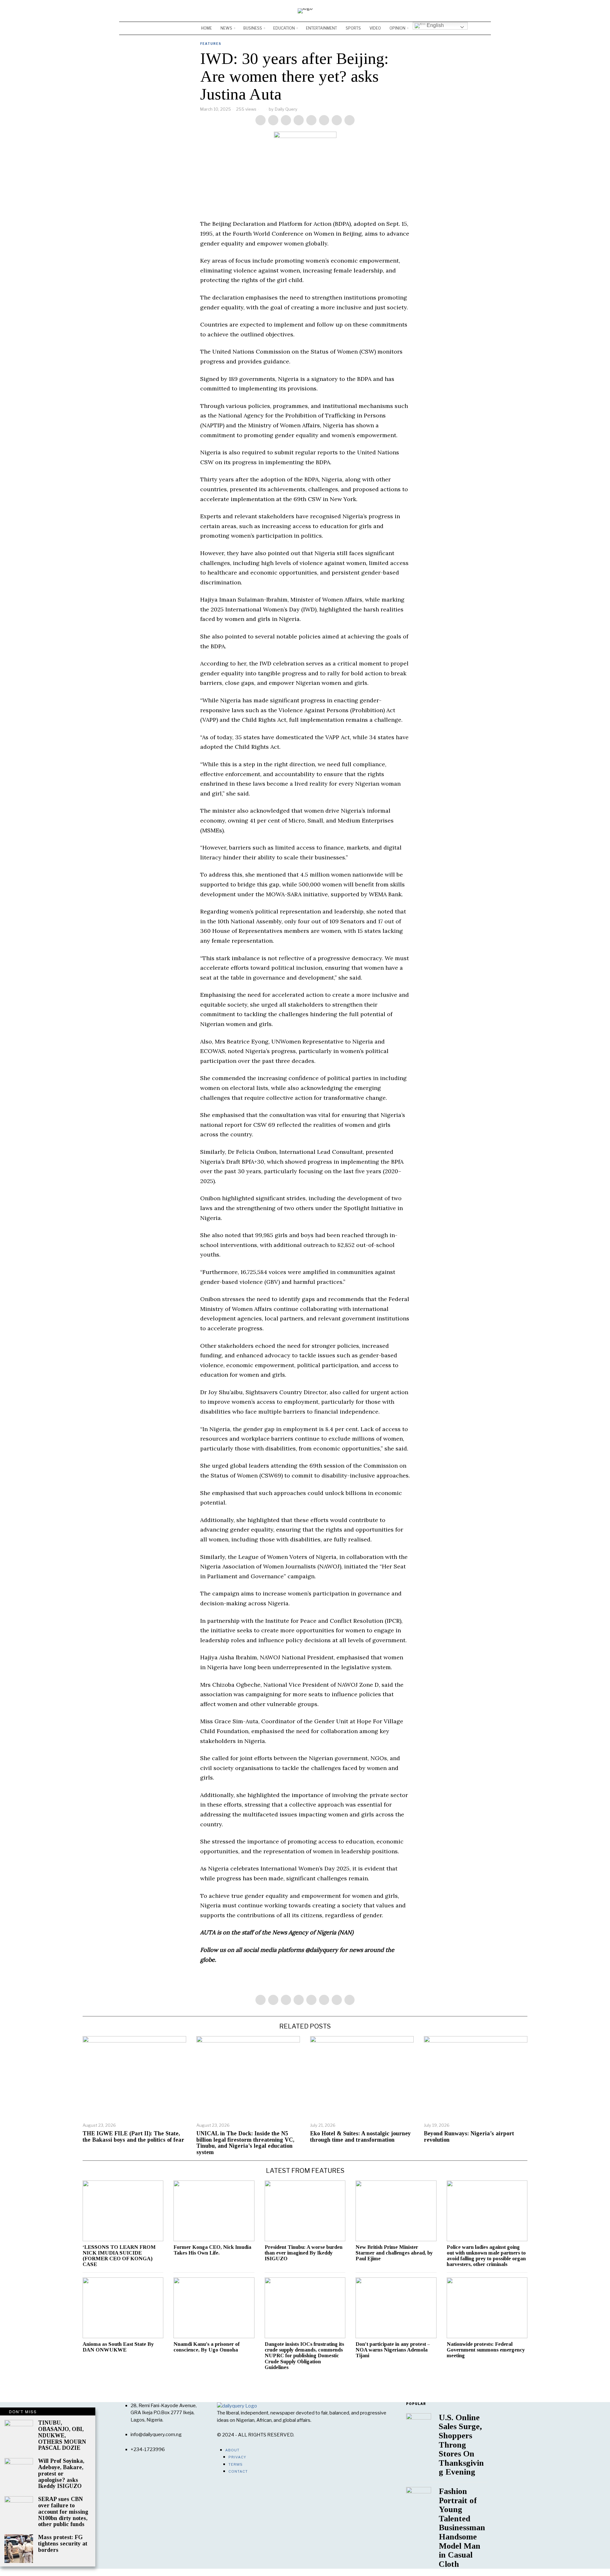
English (435, 25)
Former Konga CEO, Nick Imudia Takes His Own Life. (212, 2250)
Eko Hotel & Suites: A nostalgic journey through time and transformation (360, 2137)
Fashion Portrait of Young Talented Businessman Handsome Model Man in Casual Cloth (462, 2528)
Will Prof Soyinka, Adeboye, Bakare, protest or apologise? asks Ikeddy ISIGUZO (61, 2474)
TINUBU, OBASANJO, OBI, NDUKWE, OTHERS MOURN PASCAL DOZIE (62, 2435)
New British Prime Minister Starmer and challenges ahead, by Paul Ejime (394, 2253)
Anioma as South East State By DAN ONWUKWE (118, 2347)
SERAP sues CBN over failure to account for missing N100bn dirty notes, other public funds (63, 2512)
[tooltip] (467, 11)
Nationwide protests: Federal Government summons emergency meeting (486, 2350)
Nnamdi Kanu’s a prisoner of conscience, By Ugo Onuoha (207, 2347)
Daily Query (286, 109)
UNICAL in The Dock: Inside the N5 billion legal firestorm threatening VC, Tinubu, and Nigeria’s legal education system (245, 2143)
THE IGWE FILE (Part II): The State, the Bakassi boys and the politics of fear (133, 2137)
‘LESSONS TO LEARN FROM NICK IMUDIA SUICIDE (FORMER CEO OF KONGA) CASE (119, 2256)
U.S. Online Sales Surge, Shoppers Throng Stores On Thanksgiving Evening (461, 2445)
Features (211, 44)
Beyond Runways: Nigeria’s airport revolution (469, 2137)
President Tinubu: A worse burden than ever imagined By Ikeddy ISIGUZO (304, 2253)
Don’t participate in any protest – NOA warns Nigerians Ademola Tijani (393, 2350)
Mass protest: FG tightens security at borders (63, 2544)
